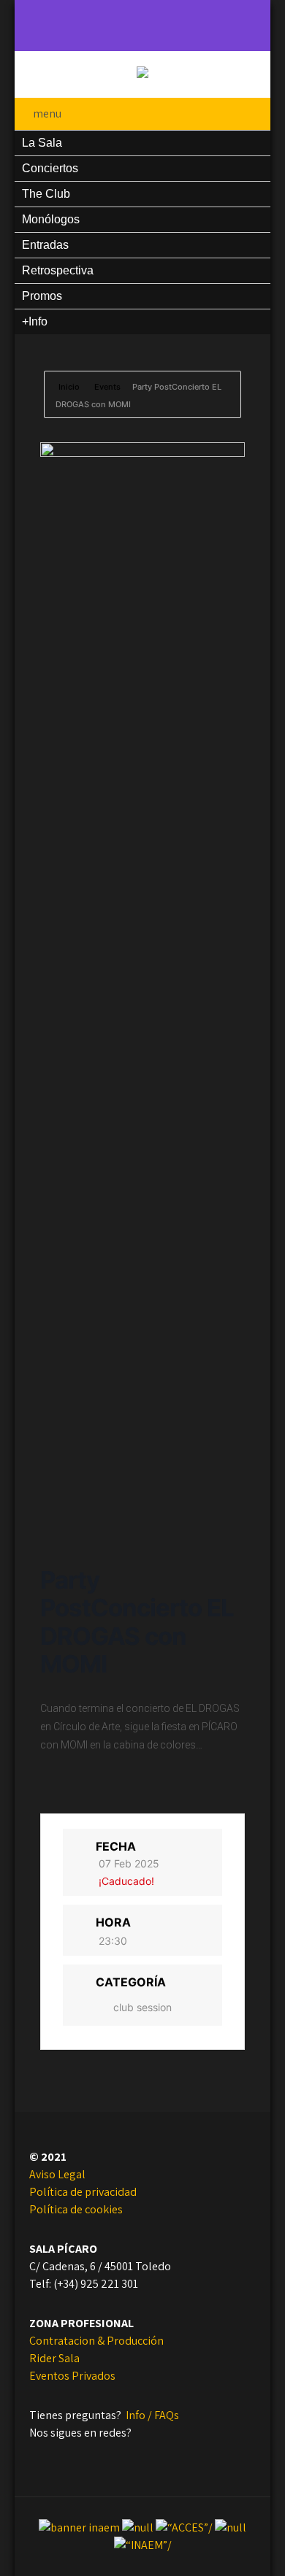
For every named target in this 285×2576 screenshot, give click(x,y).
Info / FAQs (152, 2415)
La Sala (42, 143)
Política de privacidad (83, 2192)
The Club (46, 194)
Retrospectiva (58, 270)
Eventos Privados (72, 2376)
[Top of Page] (225, 2545)
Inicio (70, 387)
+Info (35, 321)
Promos (42, 296)
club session (142, 2007)
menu (47, 113)
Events (107, 387)
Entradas (45, 245)
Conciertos (50, 168)
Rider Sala (54, 2358)
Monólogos (51, 219)
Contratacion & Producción (96, 2341)
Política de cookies (76, 2209)
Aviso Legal (57, 2174)
